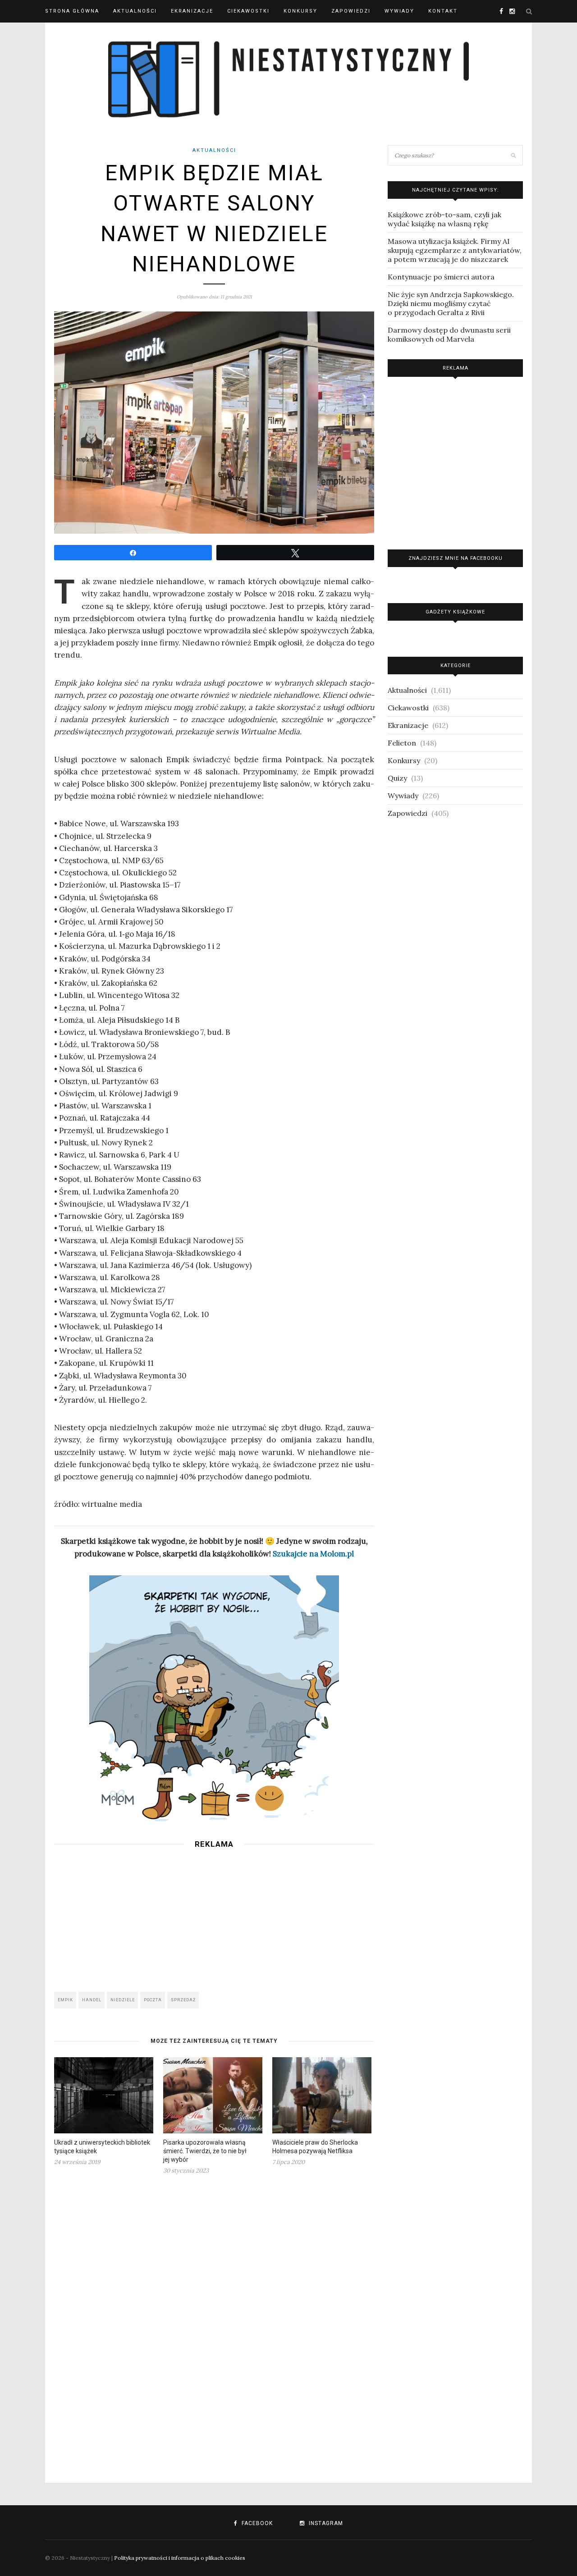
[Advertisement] (214, 1917)
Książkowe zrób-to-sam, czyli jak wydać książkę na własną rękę (444, 219)
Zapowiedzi (351, 11)
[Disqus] (214, 2323)
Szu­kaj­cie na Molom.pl (313, 1554)
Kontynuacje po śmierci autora (441, 277)
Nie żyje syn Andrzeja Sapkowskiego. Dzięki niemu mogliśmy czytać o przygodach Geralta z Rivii (451, 303)
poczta (153, 2000)
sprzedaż (183, 2000)
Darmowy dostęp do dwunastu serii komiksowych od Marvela (449, 334)
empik (65, 2000)
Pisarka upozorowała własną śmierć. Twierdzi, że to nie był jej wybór (205, 2151)
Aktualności (135, 11)
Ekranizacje (192, 11)
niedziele (123, 2000)
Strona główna (72, 11)
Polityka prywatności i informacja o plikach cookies (180, 2558)
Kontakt (443, 11)
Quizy (397, 778)
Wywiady (399, 11)
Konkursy (300, 11)
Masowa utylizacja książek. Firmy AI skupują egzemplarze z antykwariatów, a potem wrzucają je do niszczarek (455, 250)
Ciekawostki (248, 11)
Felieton (402, 743)
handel (92, 2000)
